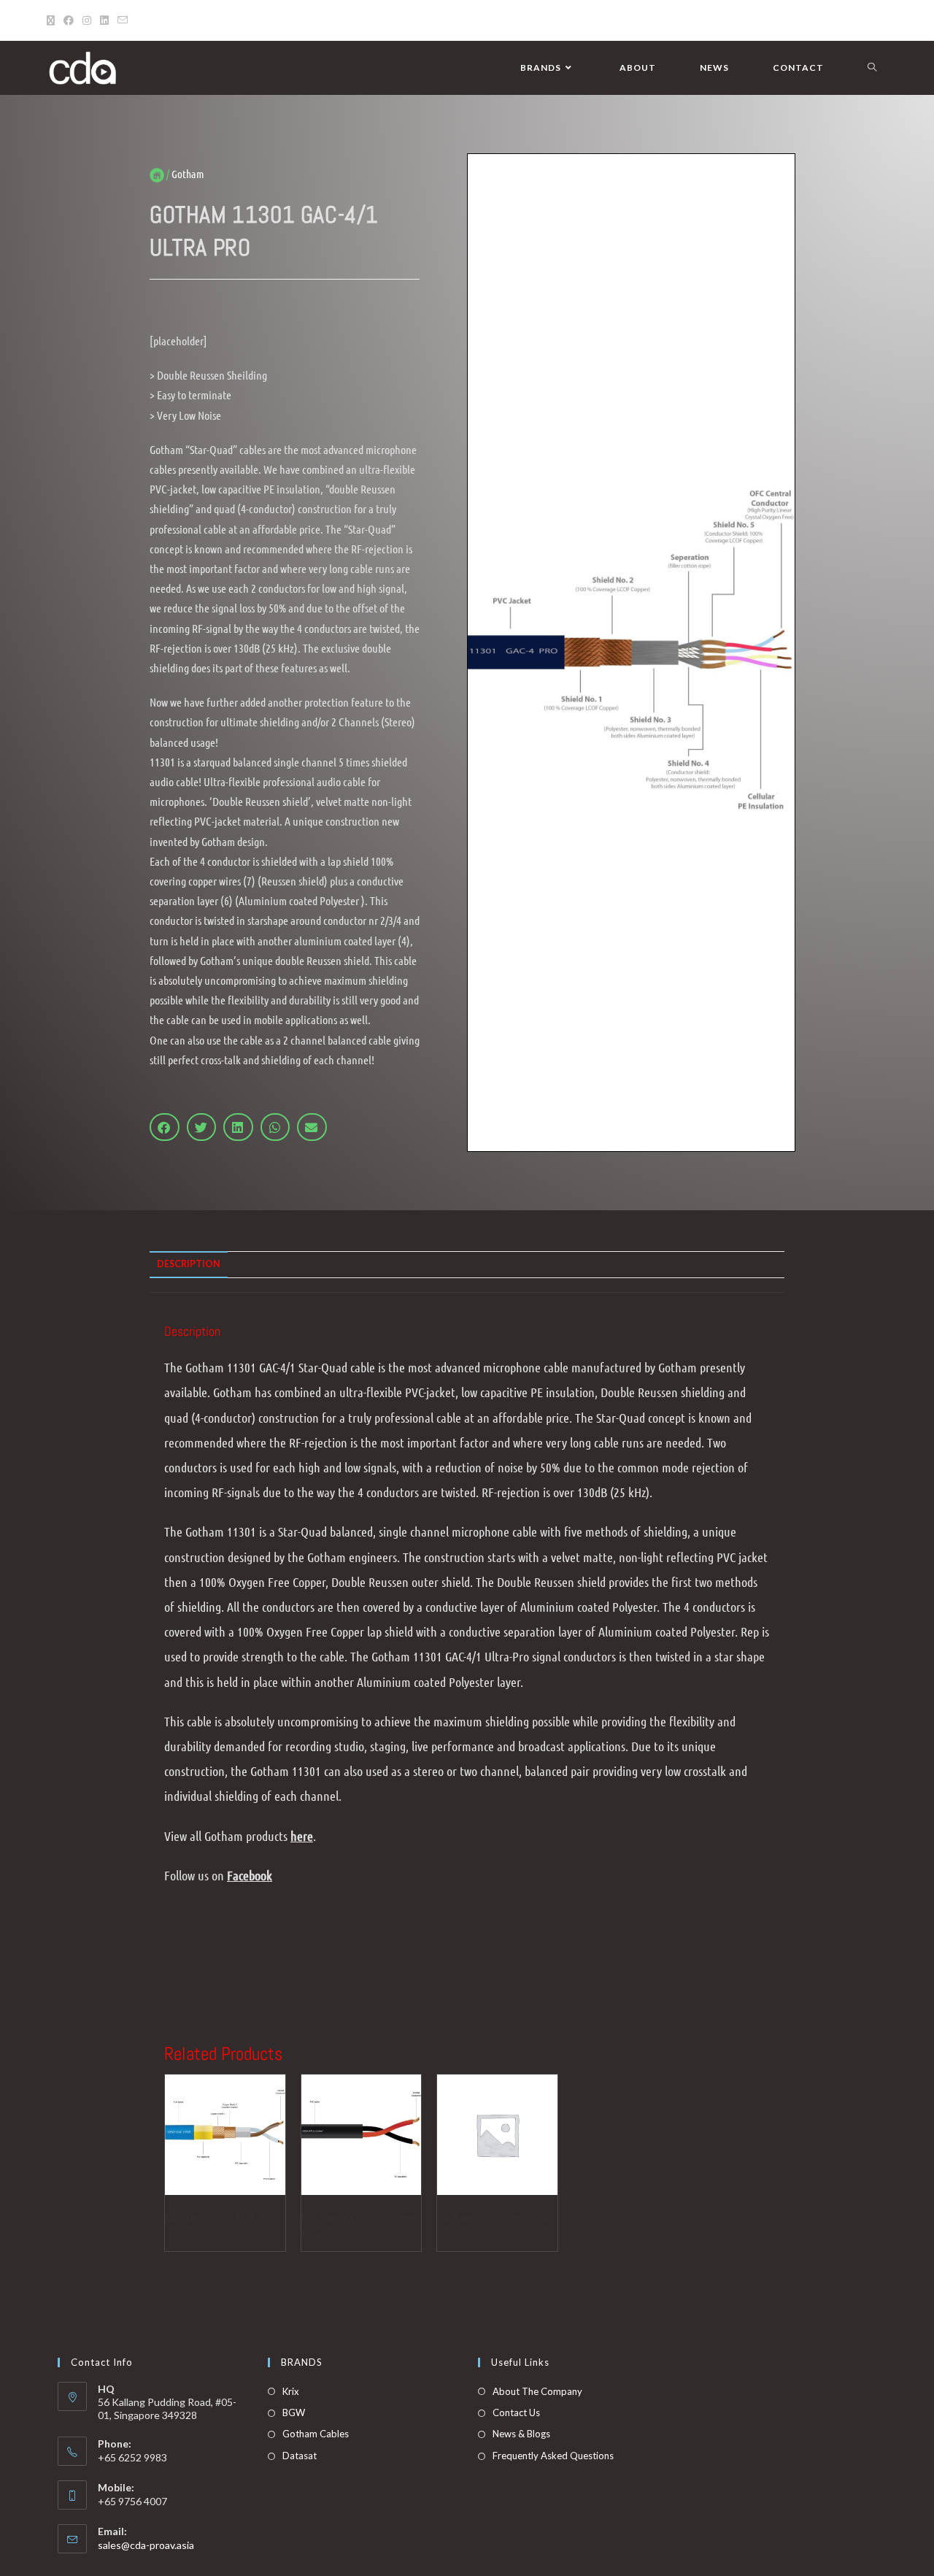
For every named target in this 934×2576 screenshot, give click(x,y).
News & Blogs (521, 2434)
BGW (294, 2412)
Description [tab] (189, 1264)
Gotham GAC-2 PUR (211, 2217)
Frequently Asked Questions (553, 2456)
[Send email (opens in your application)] (123, 20)
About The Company (537, 2391)
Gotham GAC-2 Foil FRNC (495, 2217)
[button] (165, 1127)
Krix (291, 2391)
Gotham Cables (316, 2434)
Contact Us (516, 2412)
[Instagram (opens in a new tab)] (87, 20)
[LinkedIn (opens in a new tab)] (104, 20)
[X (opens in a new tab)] (53, 20)
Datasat (300, 2456)
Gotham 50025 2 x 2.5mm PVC (359, 2225)
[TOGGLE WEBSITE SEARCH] (872, 68)
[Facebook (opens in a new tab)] (69, 20)
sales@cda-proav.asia (146, 2545)
